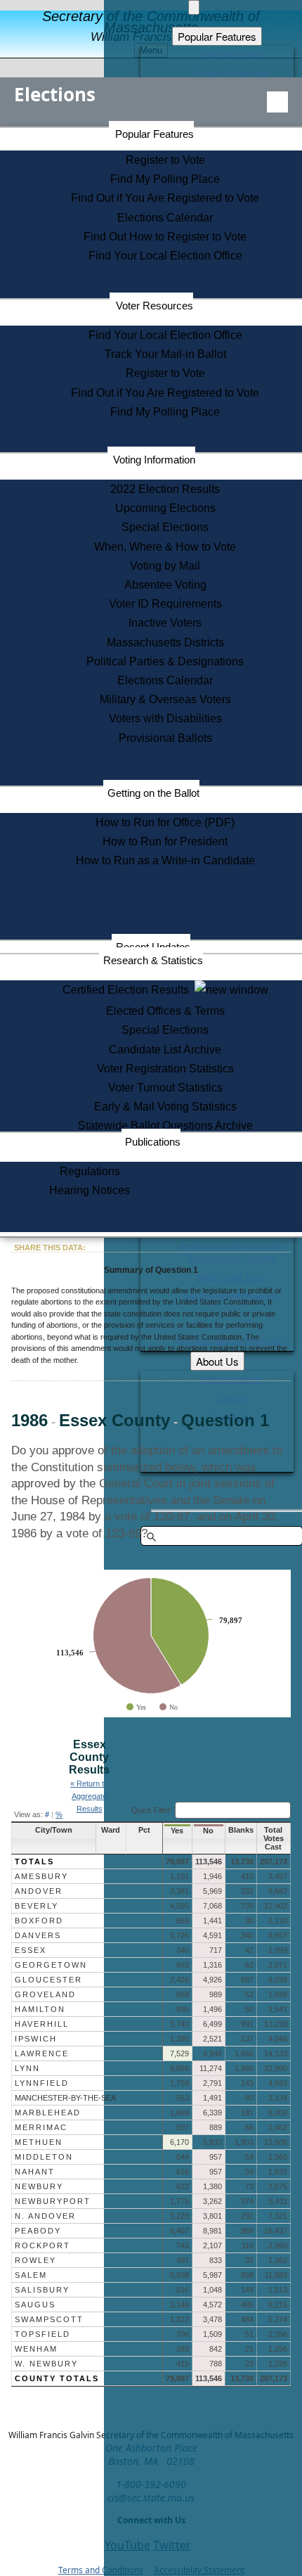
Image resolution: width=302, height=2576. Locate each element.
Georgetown (51, 1965)
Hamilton (40, 2009)
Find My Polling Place (165, 179)
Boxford (39, 1921)
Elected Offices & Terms (165, 1011)
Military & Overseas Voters (165, 699)
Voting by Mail (165, 566)
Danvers (38, 1935)
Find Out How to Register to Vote (165, 237)
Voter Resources (155, 306)
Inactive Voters (165, 623)
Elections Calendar (165, 218)
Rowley (35, 2260)
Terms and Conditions (101, 2570)
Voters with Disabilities (165, 718)
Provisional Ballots (165, 738)
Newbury (39, 2186)
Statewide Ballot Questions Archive (165, 1126)
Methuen (39, 2142)
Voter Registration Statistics (165, 1069)
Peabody (38, 2231)
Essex (31, 1950)
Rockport (42, 2245)
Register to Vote (165, 160)
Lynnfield (42, 2083)
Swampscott (49, 2319)
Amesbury (41, 1876)
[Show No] (169, 1707)
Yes (177, 1831)
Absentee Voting (165, 585)
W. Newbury (46, 2364)
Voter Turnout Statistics (165, 1088)
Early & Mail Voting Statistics (165, 1107)
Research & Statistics (153, 960)
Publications (153, 1142)
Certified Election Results (129, 990)
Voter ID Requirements (165, 604)
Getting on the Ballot (153, 793)
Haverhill (42, 2024)
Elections (55, 94)
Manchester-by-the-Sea (65, 2098)
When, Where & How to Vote (165, 547)
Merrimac (41, 2127)
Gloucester (48, 1980)
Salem (31, 2275)
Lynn (27, 2068)
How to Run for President (165, 841)
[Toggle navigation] (277, 102)
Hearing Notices (90, 1190)
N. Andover (45, 2216)
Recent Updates (153, 947)
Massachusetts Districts (165, 642)
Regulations (90, 1171)
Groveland (45, 1994)
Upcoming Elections (165, 508)
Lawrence (42, 2053)
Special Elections (165, 527)
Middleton (44, 2157)
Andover (39, 1891)
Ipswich (36, 2039)
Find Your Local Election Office (165, 256)
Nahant (35, 2172)
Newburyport (53, 2201)
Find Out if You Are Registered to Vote (165, 198)
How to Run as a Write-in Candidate (165, 860)
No (208, 1831)
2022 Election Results (165, 489)
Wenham (36, 2349)
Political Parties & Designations (165, 661)
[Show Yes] (136, 1707)
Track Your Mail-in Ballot (165, 354)
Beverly (37, 1906)
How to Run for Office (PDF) (165, 822)
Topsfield (42, 2334)
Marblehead (48, 2113)
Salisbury (42, 2290)
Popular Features (155, 134)
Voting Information (154, 460)
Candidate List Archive (165, 1050)
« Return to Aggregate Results (89, 1796)
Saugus (35, 2305)
